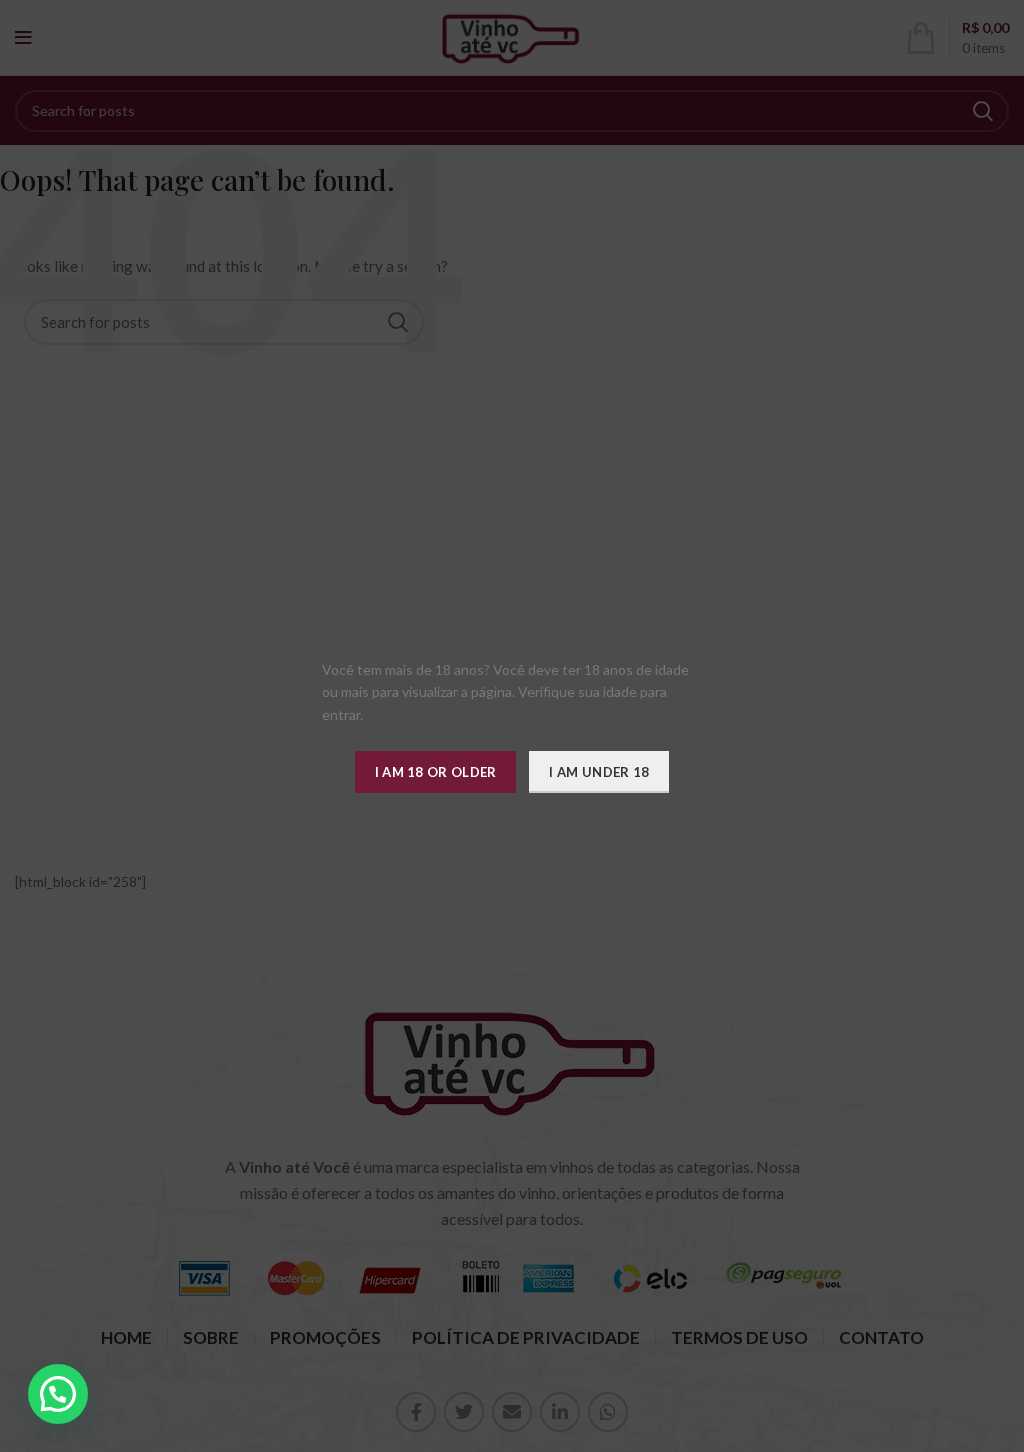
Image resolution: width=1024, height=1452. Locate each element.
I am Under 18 (599, 772)
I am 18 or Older (436, 772)
